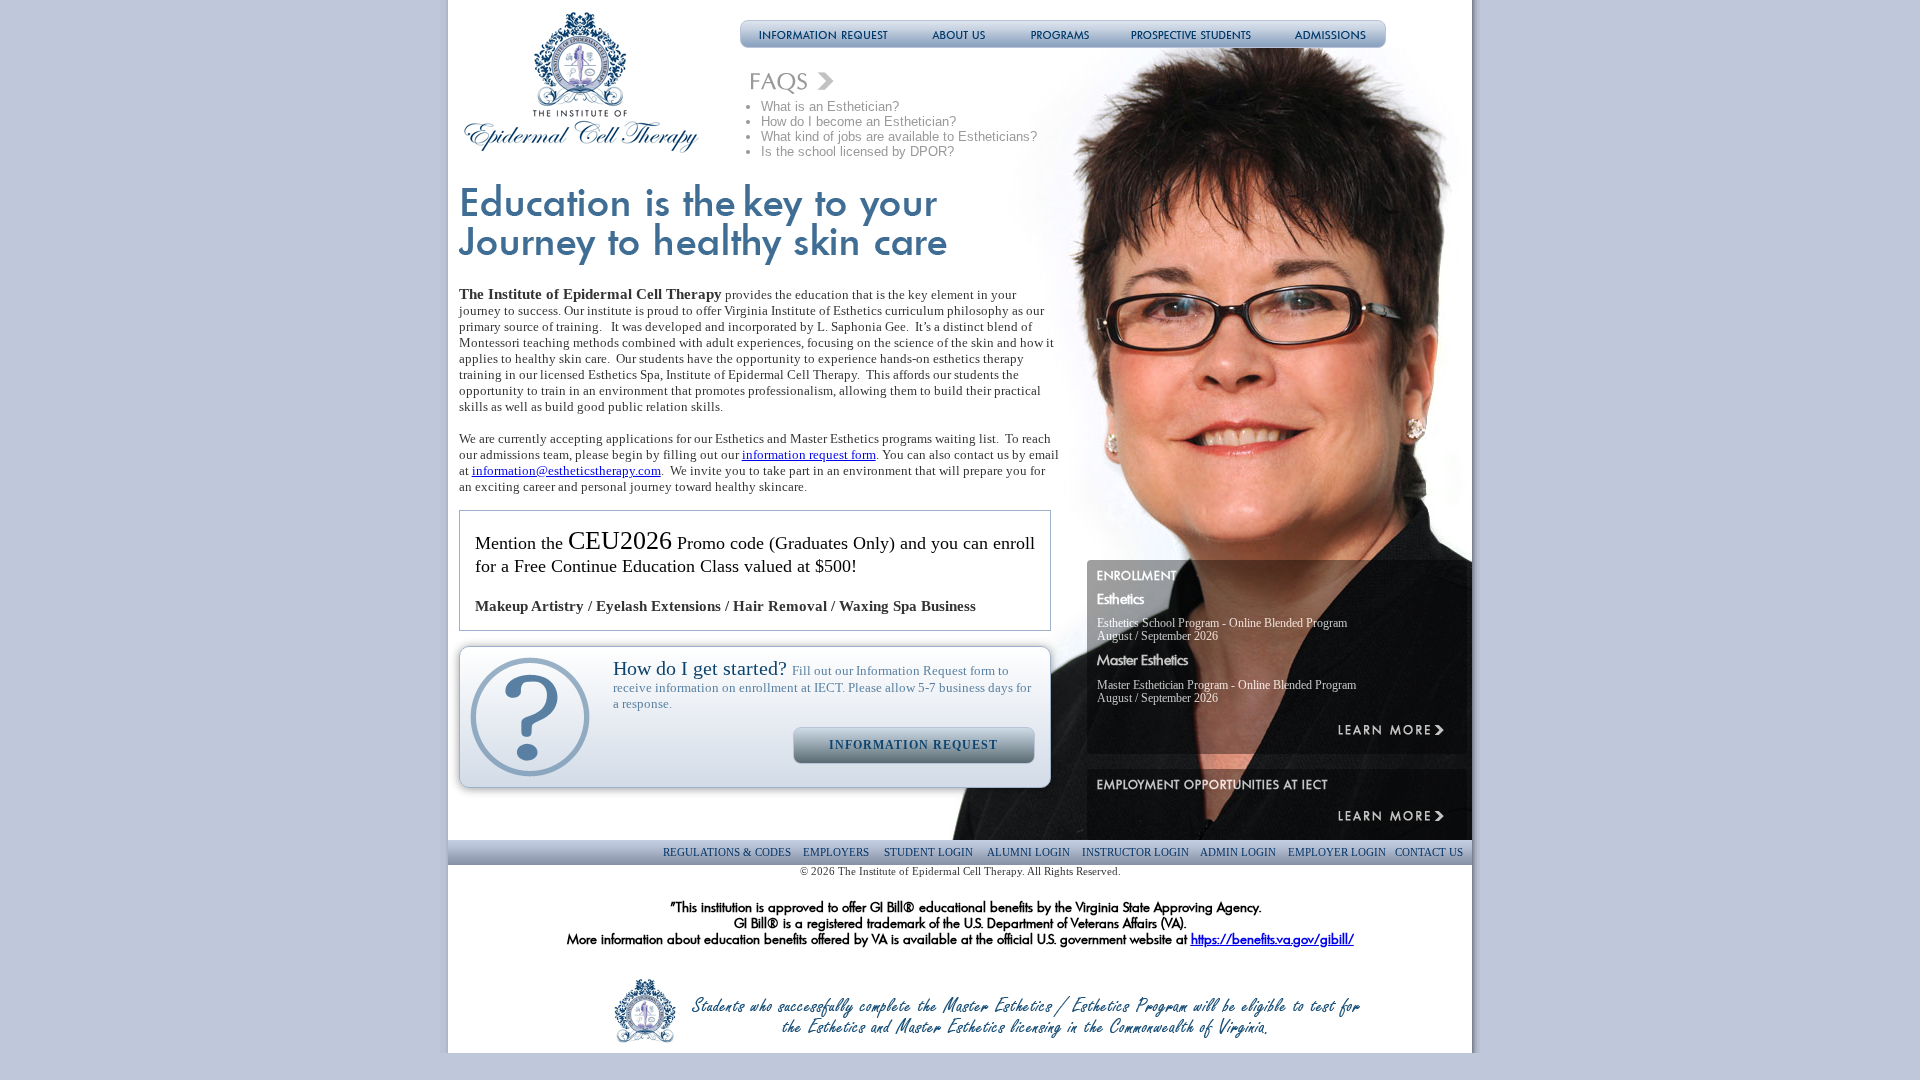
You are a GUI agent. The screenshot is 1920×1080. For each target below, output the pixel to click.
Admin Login (1238, 852)
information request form (809, 454)
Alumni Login (1028, 852)
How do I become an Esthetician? (858, 121)
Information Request (913, 745)
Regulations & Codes (728, 852)
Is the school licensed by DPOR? (857, 151)
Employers (836, 852)
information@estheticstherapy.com (566, 470)
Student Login (928, 852)
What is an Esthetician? (832, 106)
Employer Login (1337, 852)
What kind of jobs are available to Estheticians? (899, 136)
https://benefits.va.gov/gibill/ (1272, 939)
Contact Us (1429, 852)
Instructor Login (1135, 852)
